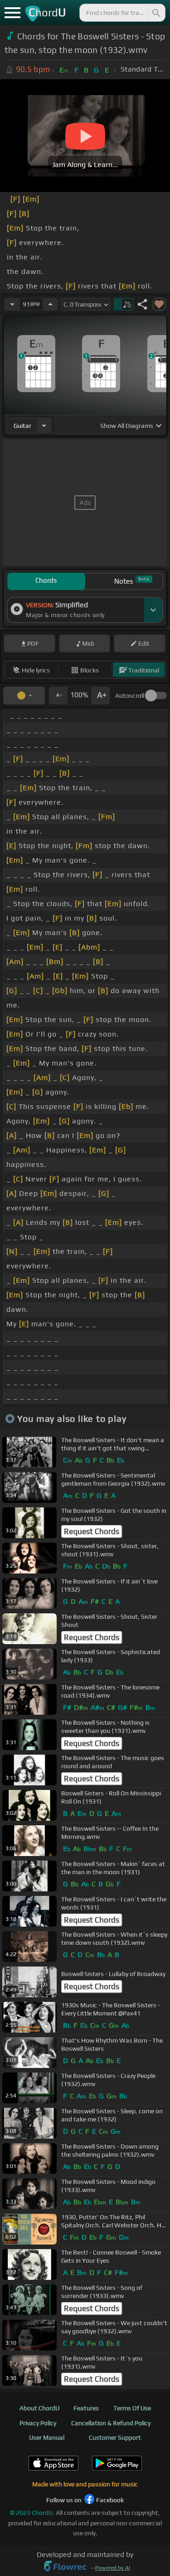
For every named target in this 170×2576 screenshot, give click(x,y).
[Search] (155, 13)
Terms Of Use (132, 2408)
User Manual (47, 2437)
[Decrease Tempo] (12, 304)
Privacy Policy (38, 2423)
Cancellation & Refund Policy (111, 2423)
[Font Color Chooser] (24, 696)
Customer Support (115, 2437)
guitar (22, 426)
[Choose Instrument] (44, 425)
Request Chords (92, 1531)
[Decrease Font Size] (58, 696)
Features (86, 2408)
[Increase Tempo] (50, 304)
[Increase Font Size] (101, 696)
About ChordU (39, 2408)
